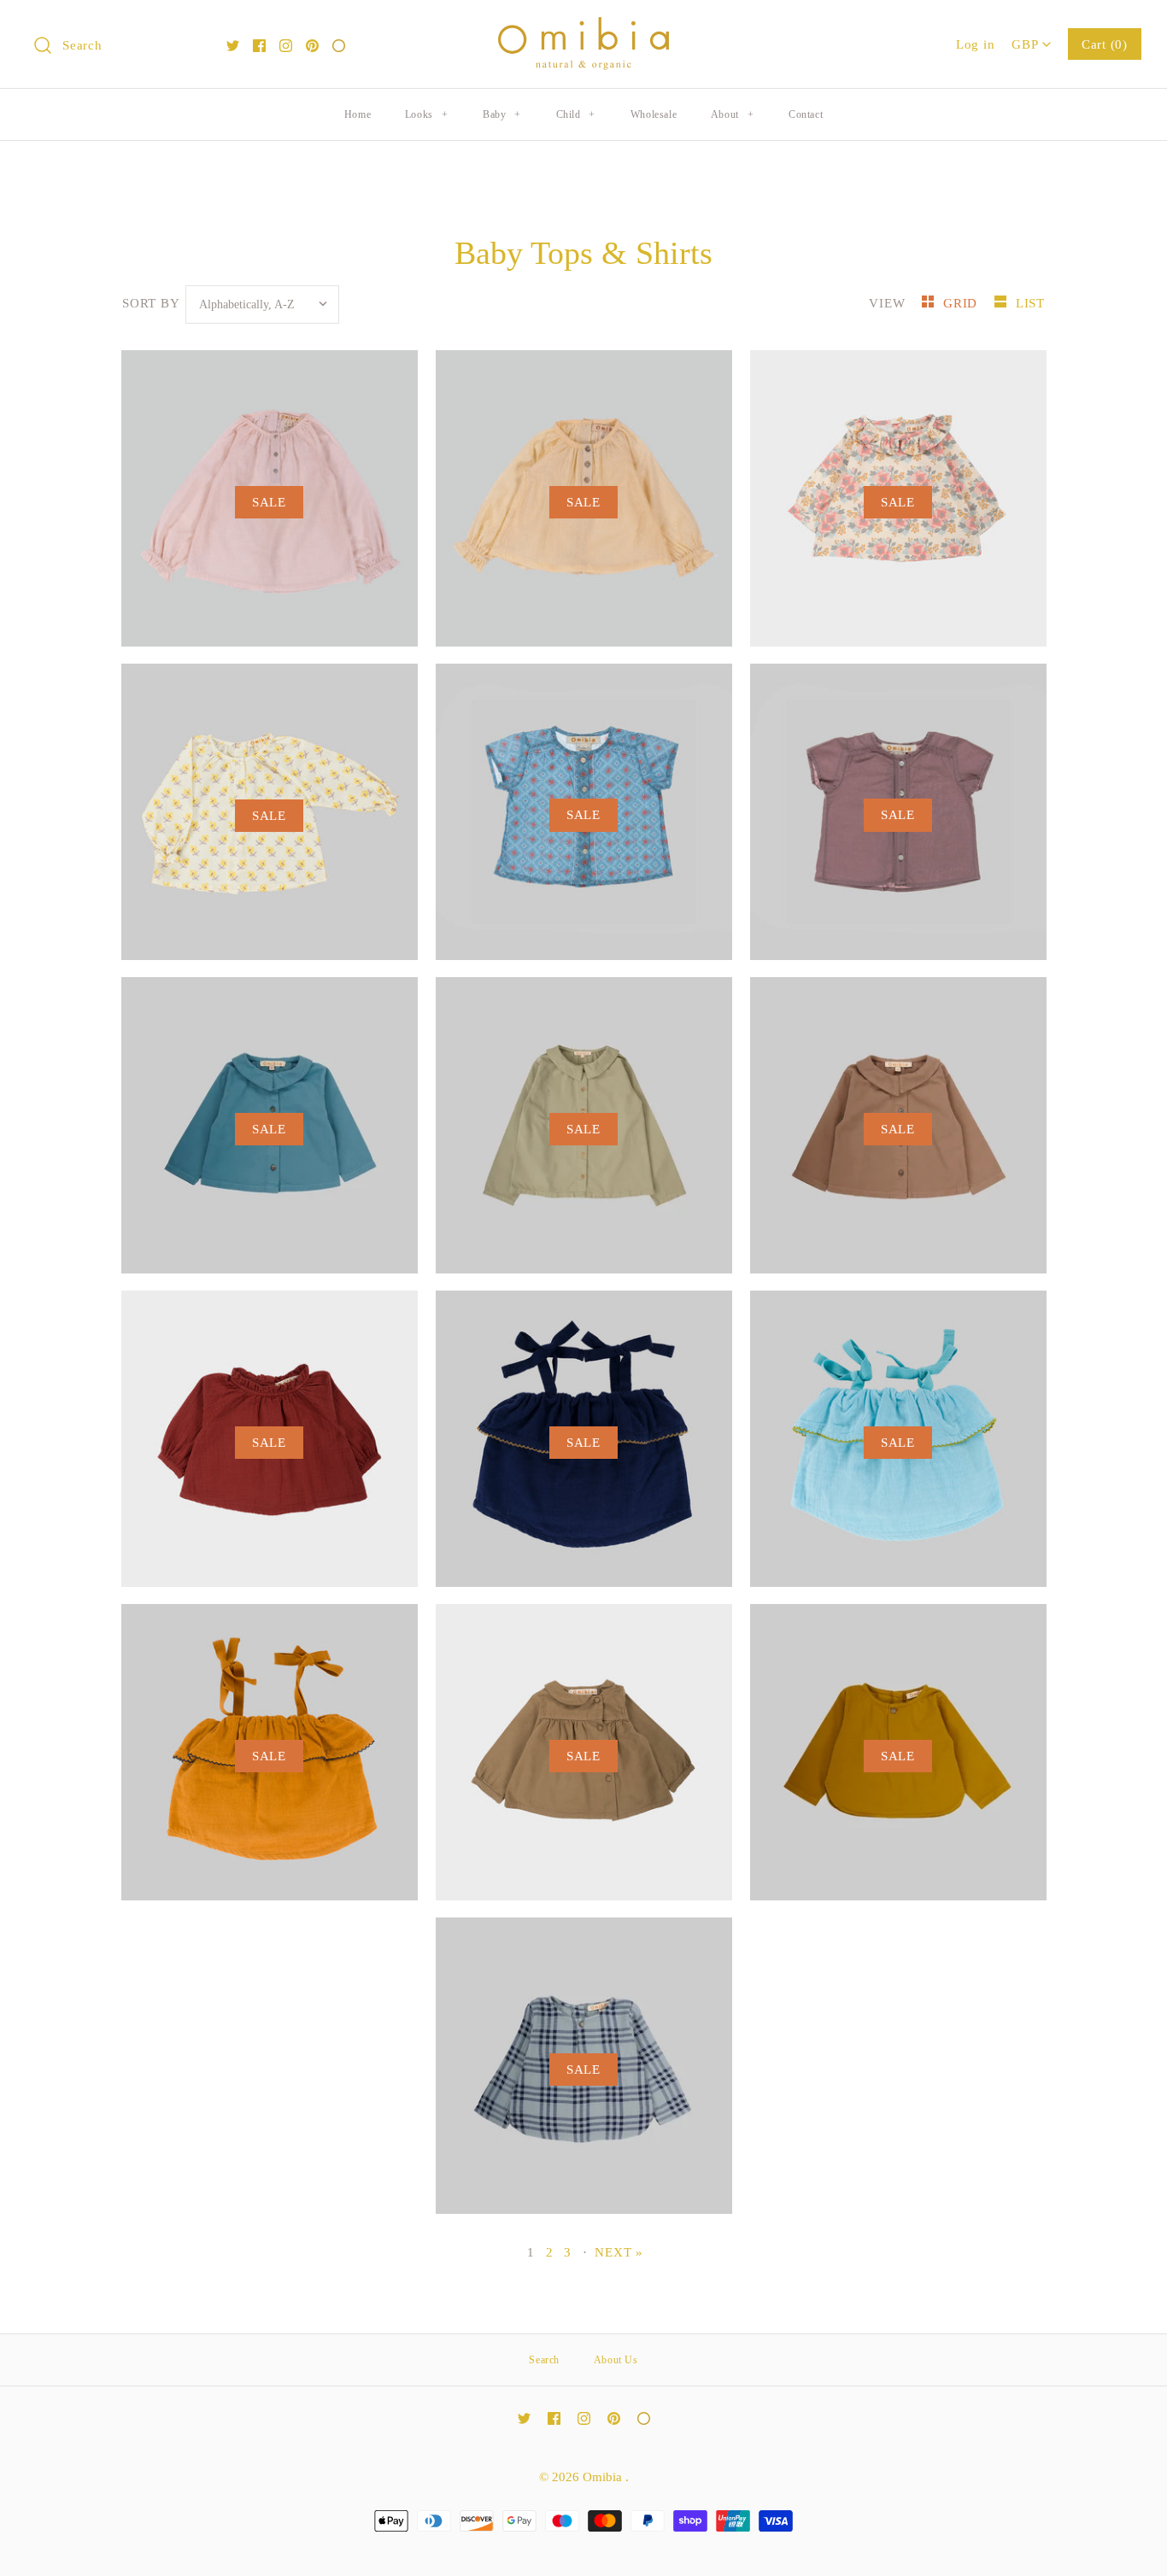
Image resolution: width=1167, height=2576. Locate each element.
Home (358, 114)
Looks (426, 114)
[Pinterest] (312, 46)
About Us (616, 2360)
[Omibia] (583, 29)
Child (576, 114)
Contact (806, 114)
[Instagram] (286, 46)
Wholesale (654, 114)
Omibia (604, 2476)
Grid (962, 303)
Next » (619, 2252)
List (1030, 303)
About (732, 114)
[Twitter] (233, 46)
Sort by (150, 303)
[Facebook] (259, 46)
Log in (976, 44)
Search (544, 2360)
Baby (502, 114)
